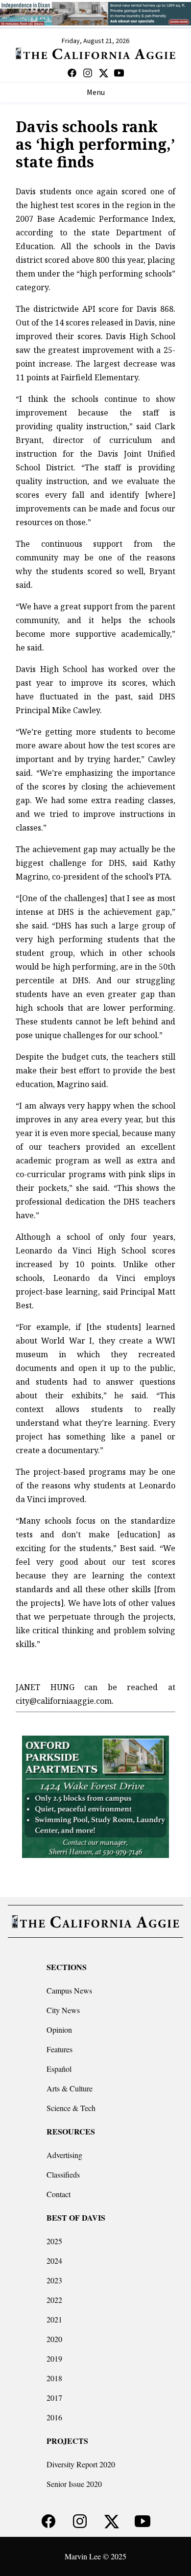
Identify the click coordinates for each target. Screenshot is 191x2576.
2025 (54, 2241)
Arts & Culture (70, 2088)
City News (63, 2010)
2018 (54, 2378)
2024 (54, 2261)
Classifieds (63, 2174)
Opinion (59, 2030)
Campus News (69, 1990)
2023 (54, 2280)
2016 (54, 2417)
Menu (96, 93)
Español (59, 2069)
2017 (54, 2398)
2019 (54, 2358)
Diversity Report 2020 (81, 2464)
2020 (54, 2339)
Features (60, 2049)
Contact (59, 2194)
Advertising (64, 2155)
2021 (54, 2319)
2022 (54, 2300)
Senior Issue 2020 (74, 2484)
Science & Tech (71, 2108)
